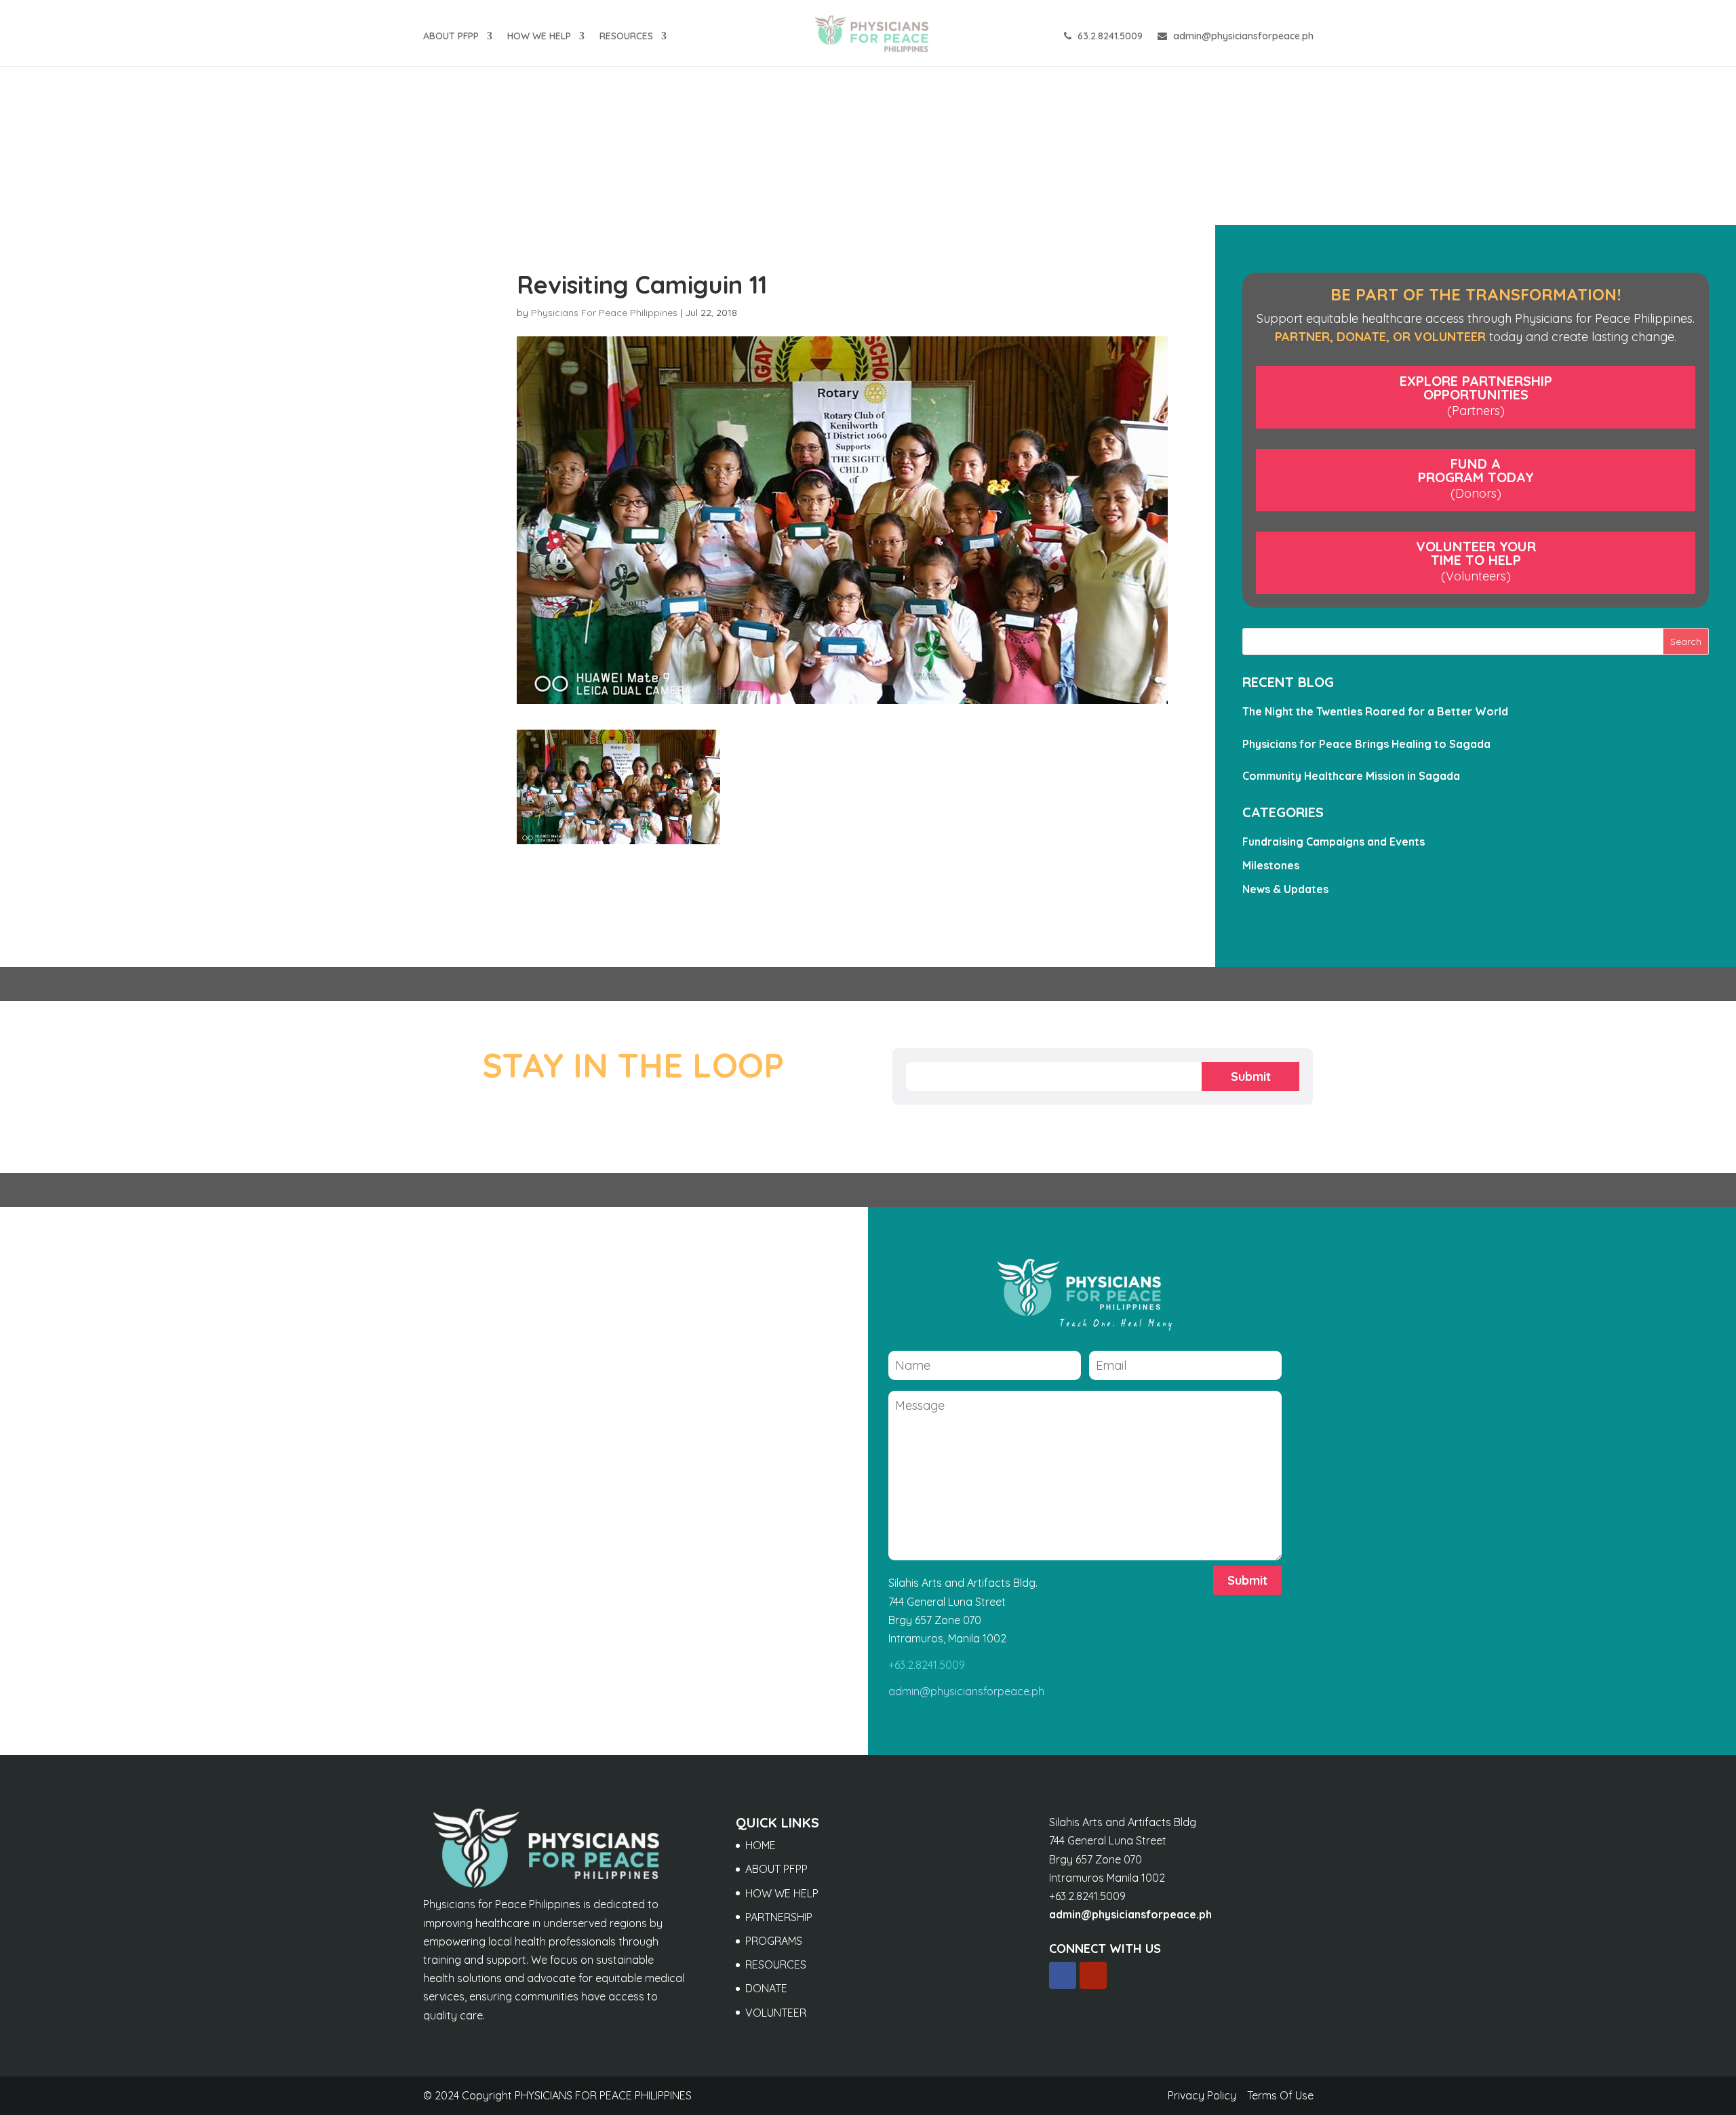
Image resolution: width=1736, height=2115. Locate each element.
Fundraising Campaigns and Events (1334, 842)
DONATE (766, 1988)
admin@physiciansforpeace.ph (1242, 37)
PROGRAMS (774, 1941)
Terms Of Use (1280, 2095)
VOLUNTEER (776, 2013)
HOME (761, 1845)
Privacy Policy (1202, 2095)
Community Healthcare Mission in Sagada (1351, 776)
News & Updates (1285, 889)
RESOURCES (626, 37)
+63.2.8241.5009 (927, 1665)
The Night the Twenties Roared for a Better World (1375, 711)
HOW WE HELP (539, 37)
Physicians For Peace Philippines (604, 313)
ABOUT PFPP (451, 37)
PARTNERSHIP (779, 1917)
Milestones (1271, 865)
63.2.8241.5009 (1109, 37)
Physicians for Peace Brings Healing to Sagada (1366, 744)
